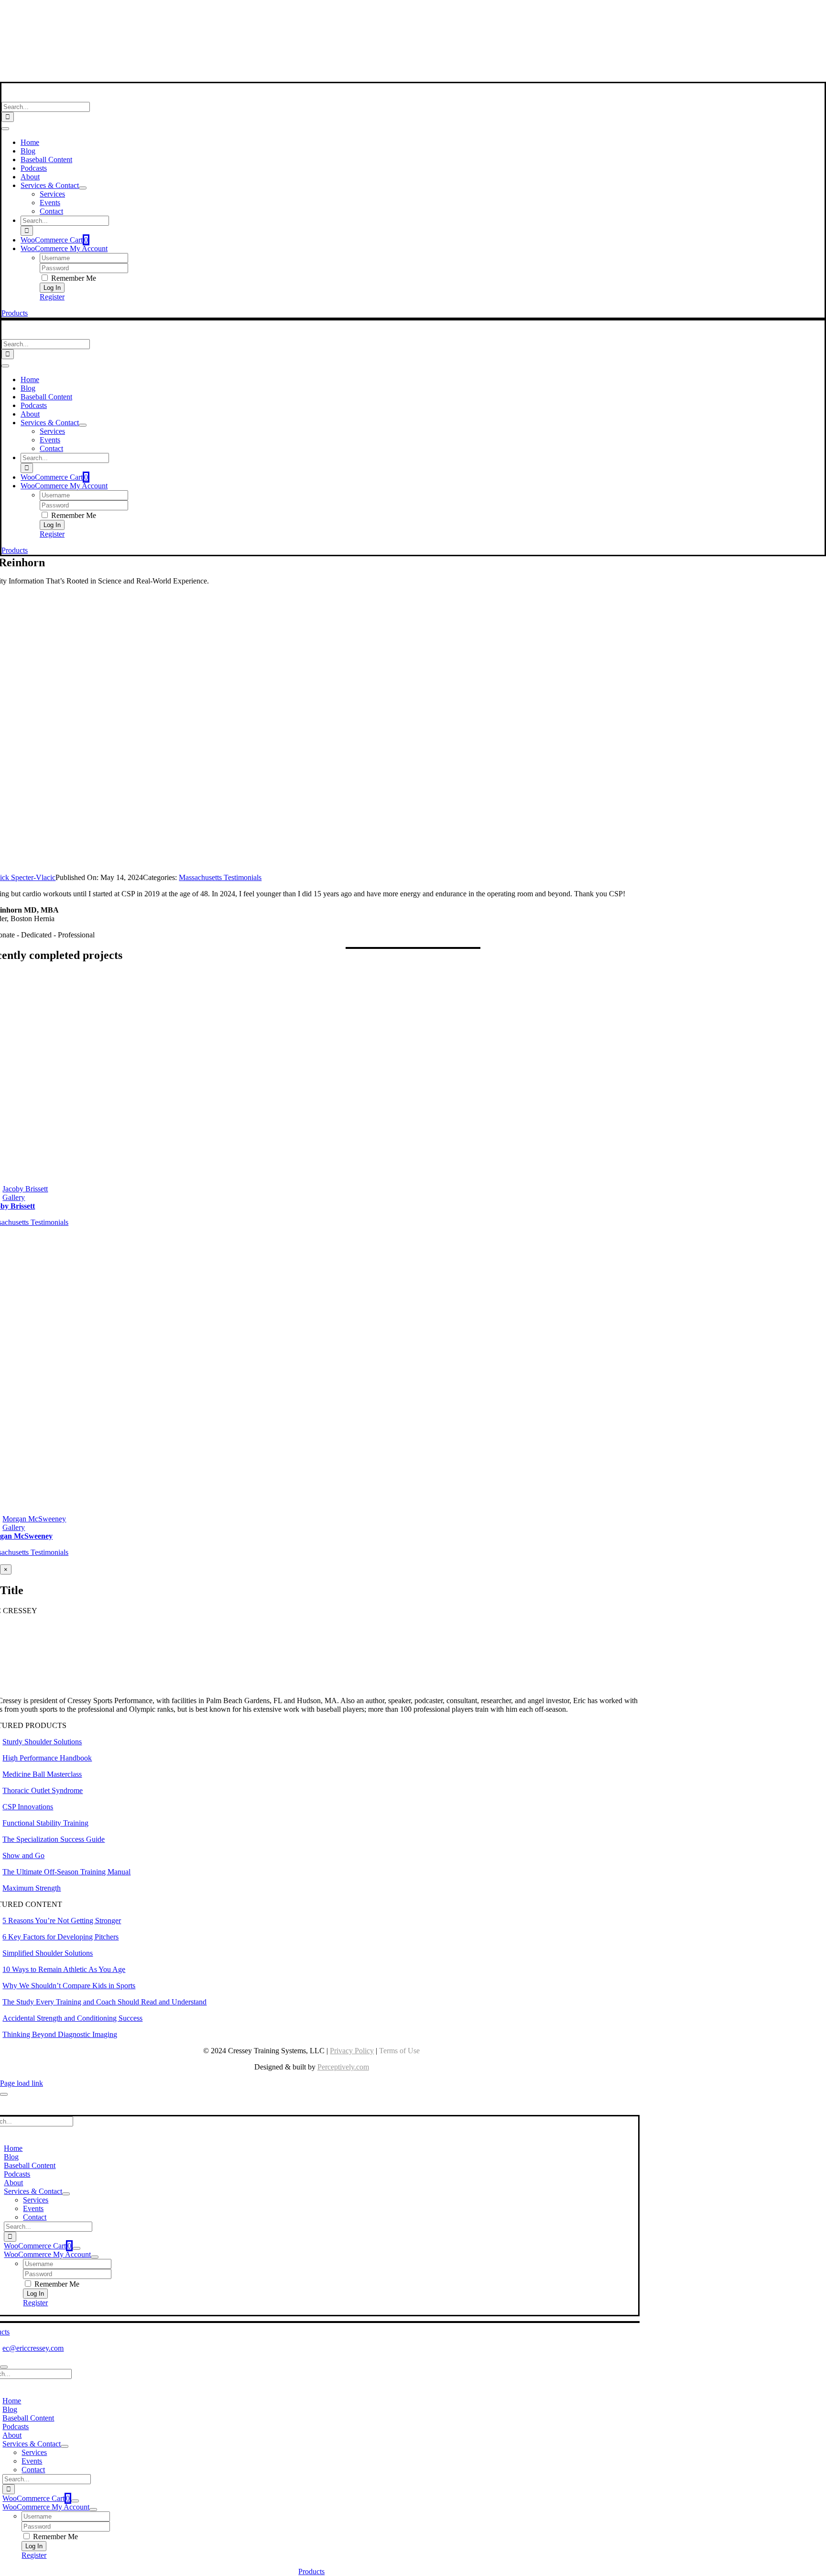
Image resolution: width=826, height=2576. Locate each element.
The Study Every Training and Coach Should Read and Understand (104, 2002)
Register (52, 297)
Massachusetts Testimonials (220, 877)
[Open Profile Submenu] (95, 2257)
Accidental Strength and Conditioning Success (72, 2018)
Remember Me (73, 278)
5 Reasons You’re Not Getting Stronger (62, 1921)
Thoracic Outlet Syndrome (43, 1790)
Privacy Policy (352, 2051)
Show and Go (23, 1855)
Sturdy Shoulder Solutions (42, 1742)
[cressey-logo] (311, 11)
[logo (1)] (64, 97)
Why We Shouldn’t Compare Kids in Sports (69, 1986)
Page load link (22, 2083)
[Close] (4, 2094)
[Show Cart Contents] (76, 2248)
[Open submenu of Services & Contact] (83, 188)
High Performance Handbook (47, 1758)
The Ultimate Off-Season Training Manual (66, 1872)
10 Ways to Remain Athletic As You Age (64, 1969)
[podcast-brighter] (312, 77)
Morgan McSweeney (34, 1519)
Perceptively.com (343, 2067)
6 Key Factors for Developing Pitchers (60, 1937)
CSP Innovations (28, 1807)
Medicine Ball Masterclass (42, 1774)
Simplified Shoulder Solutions (48, 1953)
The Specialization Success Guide (54, 1839)
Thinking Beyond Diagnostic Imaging (60, 2034)
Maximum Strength (32, 1888)
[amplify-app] (312, 52)
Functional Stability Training (45, 1823)
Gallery (14, 1197)
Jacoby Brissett (25, 1189)
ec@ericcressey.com (33, 2348)
